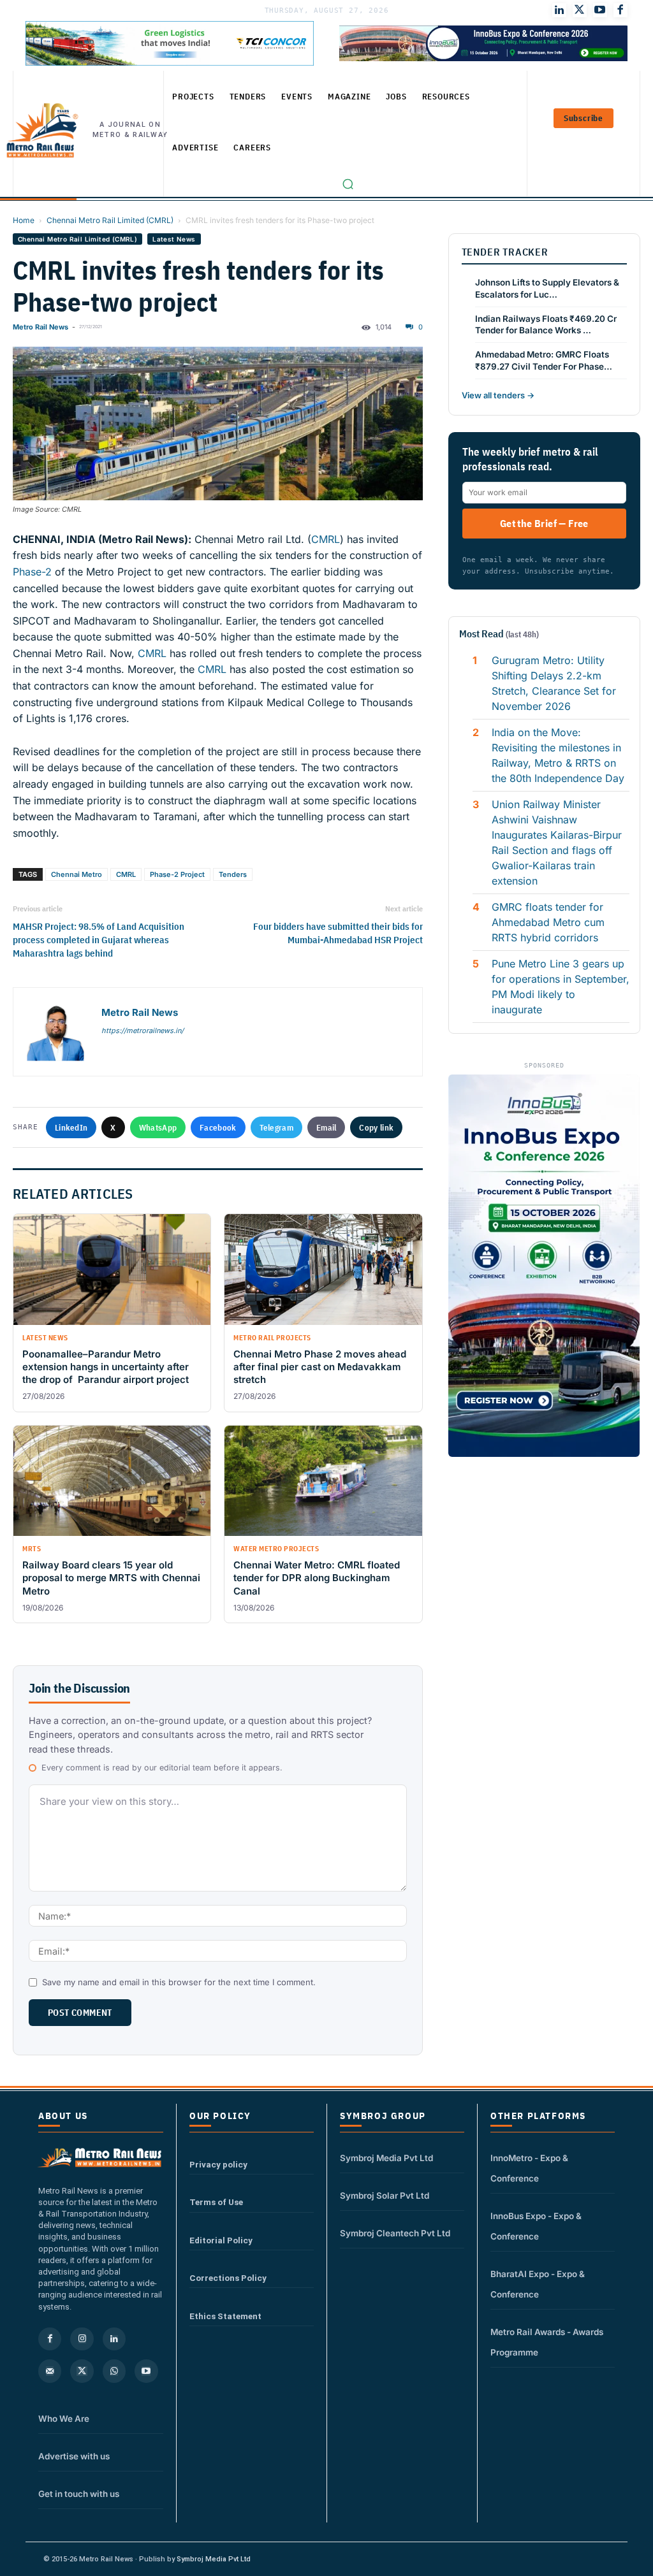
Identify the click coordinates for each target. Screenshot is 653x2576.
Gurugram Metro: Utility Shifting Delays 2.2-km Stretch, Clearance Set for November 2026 (554, 683)
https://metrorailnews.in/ (143, 1031)
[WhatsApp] (114, 2371)
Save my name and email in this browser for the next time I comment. (179, 1982)
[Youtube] (600, 10)
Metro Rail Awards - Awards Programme (547, 2342)
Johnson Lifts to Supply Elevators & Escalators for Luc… (547, 288)
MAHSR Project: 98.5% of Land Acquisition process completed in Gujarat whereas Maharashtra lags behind (99, 940)
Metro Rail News (40, 327)
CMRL (326, 539)
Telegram (276, 1127)
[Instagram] (82, 2339)
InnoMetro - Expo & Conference (529, 2168)
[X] (82, 2371)
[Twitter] (580, 10)
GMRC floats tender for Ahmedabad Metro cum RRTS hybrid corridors (548, 922)
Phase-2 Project (177, 874)
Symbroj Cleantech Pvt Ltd (395, 2233)
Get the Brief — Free (544, 523)
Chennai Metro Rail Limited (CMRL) (110, 220)
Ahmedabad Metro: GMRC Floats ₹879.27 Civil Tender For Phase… (544, 360)
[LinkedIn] (559, 10)
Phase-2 (32, 572)
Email (326, 1127)
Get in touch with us (79, 2494)
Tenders (233, 874)
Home (24, 220)
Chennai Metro (77, 874)
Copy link (376, 1127)
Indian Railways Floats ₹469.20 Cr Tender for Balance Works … (546, 325)
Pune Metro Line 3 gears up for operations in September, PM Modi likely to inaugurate (561, 987)
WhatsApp (158, 1127)
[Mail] (50, 2371)
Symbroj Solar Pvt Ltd (385, 2196)
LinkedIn (71, 1127)
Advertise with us (74, 2456)
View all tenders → (498, 395)
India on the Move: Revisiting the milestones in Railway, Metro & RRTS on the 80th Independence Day (558, 755)
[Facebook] (620, 10)
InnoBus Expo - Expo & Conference (536, 2226)
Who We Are (64, 2419)
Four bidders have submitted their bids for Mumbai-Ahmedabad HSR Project (338, 933)
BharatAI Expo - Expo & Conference (538, 2284)
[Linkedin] (114, 2339)
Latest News (174, 239)
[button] (348, 184)
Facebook (218, 1127)
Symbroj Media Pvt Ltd (386, 2158)
